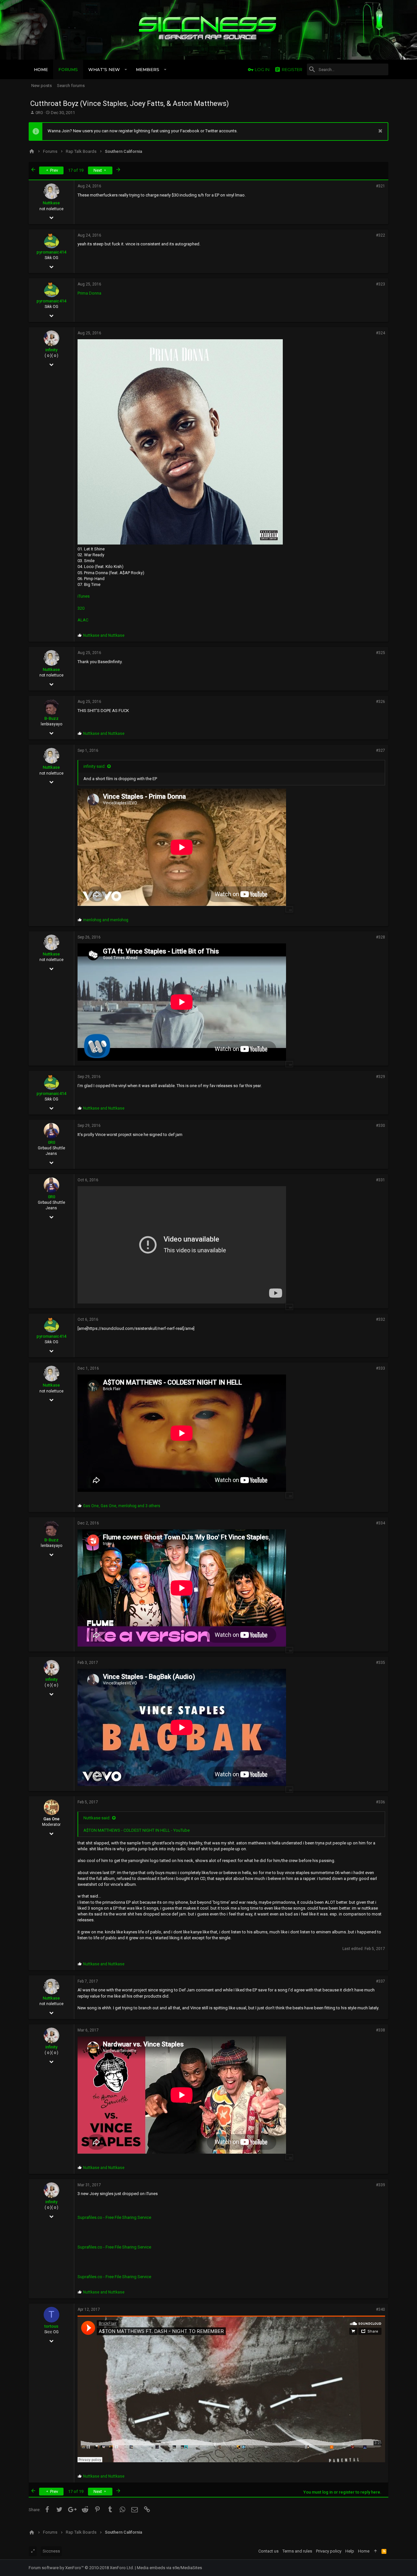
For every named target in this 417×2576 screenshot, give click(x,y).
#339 (381, 2185)
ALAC (83, 620)
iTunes (84, 596)
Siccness (51, 2551)
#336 (381, 1802)
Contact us (268, 2551)
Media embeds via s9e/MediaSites (169, 2568)
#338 (381, 2030)
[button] (126, 69)
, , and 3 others (122, 1506)
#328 (381, 937)
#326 (381, 702)
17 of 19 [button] (76, 170)
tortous (51, 2326)
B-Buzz (51, 718)
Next (98, 170)
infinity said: (94, 766)
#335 (381, 1663)
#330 (381, 1126)
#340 (381, 2309)
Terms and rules (297, 2551)
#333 (381, 1368)
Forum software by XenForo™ (81, 2568)
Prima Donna (89, 293)
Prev (54, 170)
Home (364, 2551)
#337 (381, 1981)
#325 (381, 653)
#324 (381, 333)
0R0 (39, 113)
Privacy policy (329, 2551)
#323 (381, 284)
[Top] (375, 2551)
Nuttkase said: (97, 1818)
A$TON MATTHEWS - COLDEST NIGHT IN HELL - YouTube (137, 1830)
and (104, 635)
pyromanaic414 (51, 252)
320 (81, 608)
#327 (381, 750)
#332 (381, 1319)
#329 (381, 1077)
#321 (381, 186)
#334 (381, 1523)
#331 (381, 1180)
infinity (51, 350)
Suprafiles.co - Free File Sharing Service (114, 2217)
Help (350, 2551)
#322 (381, 235)
